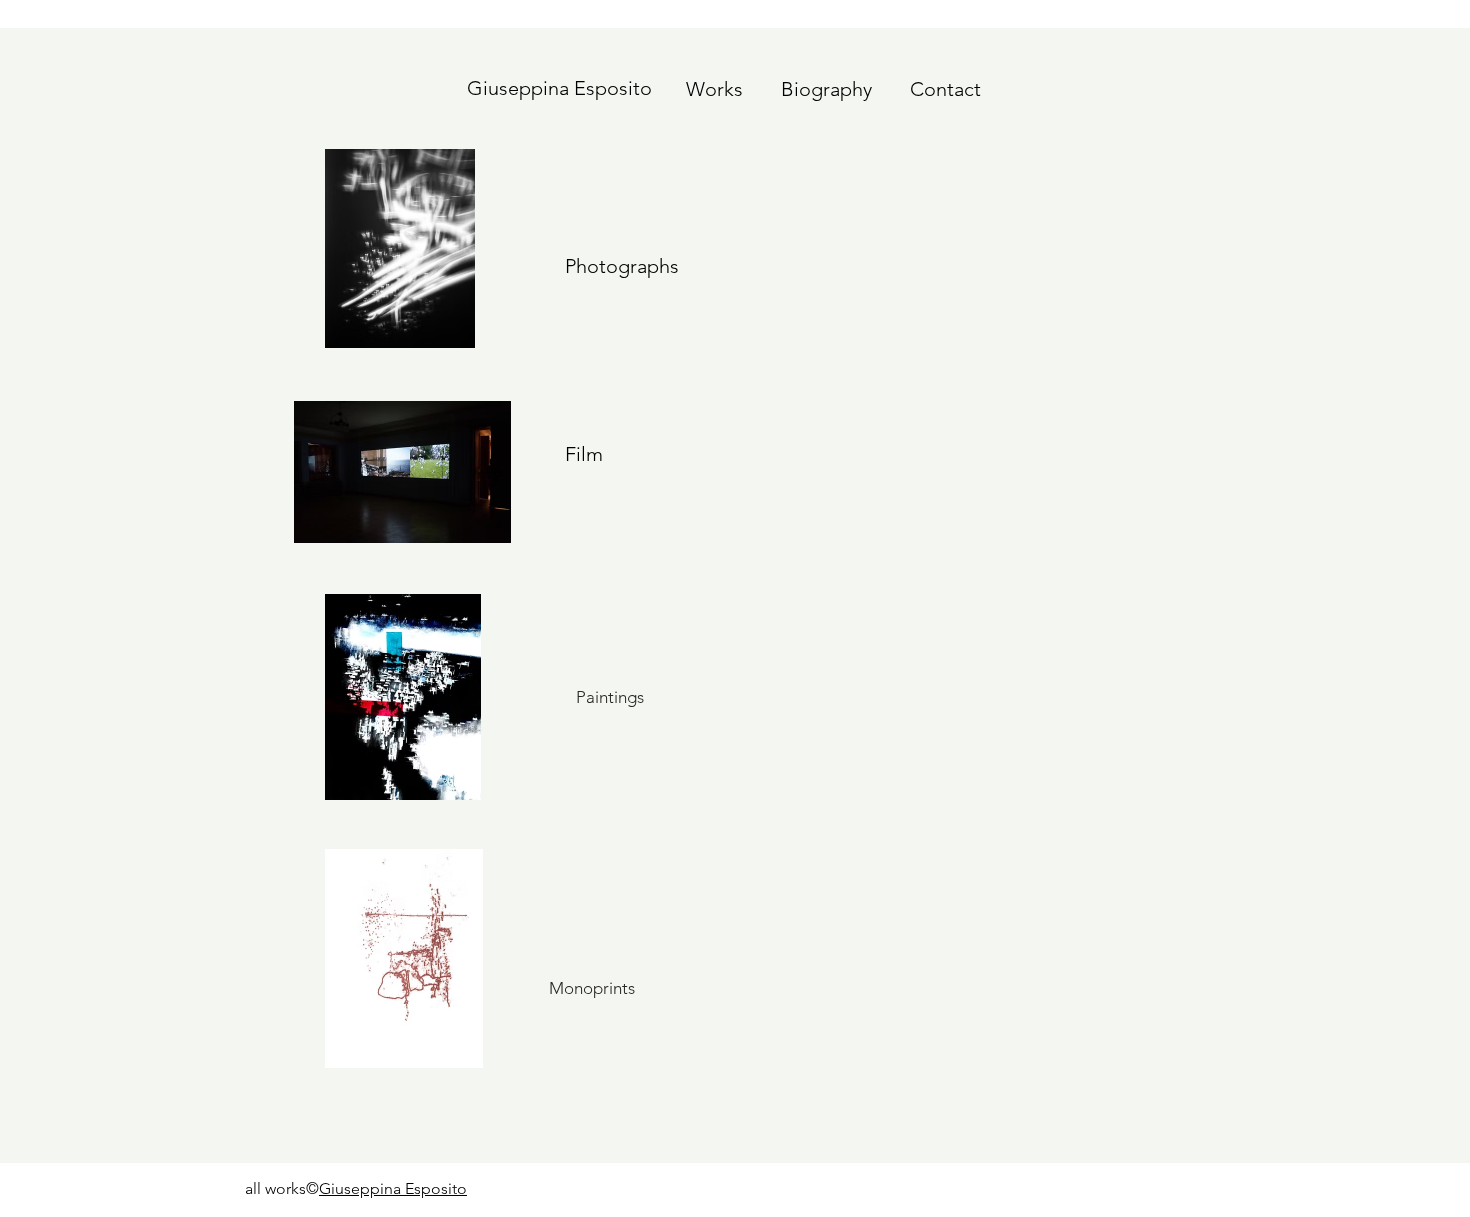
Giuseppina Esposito (393, 1188)
